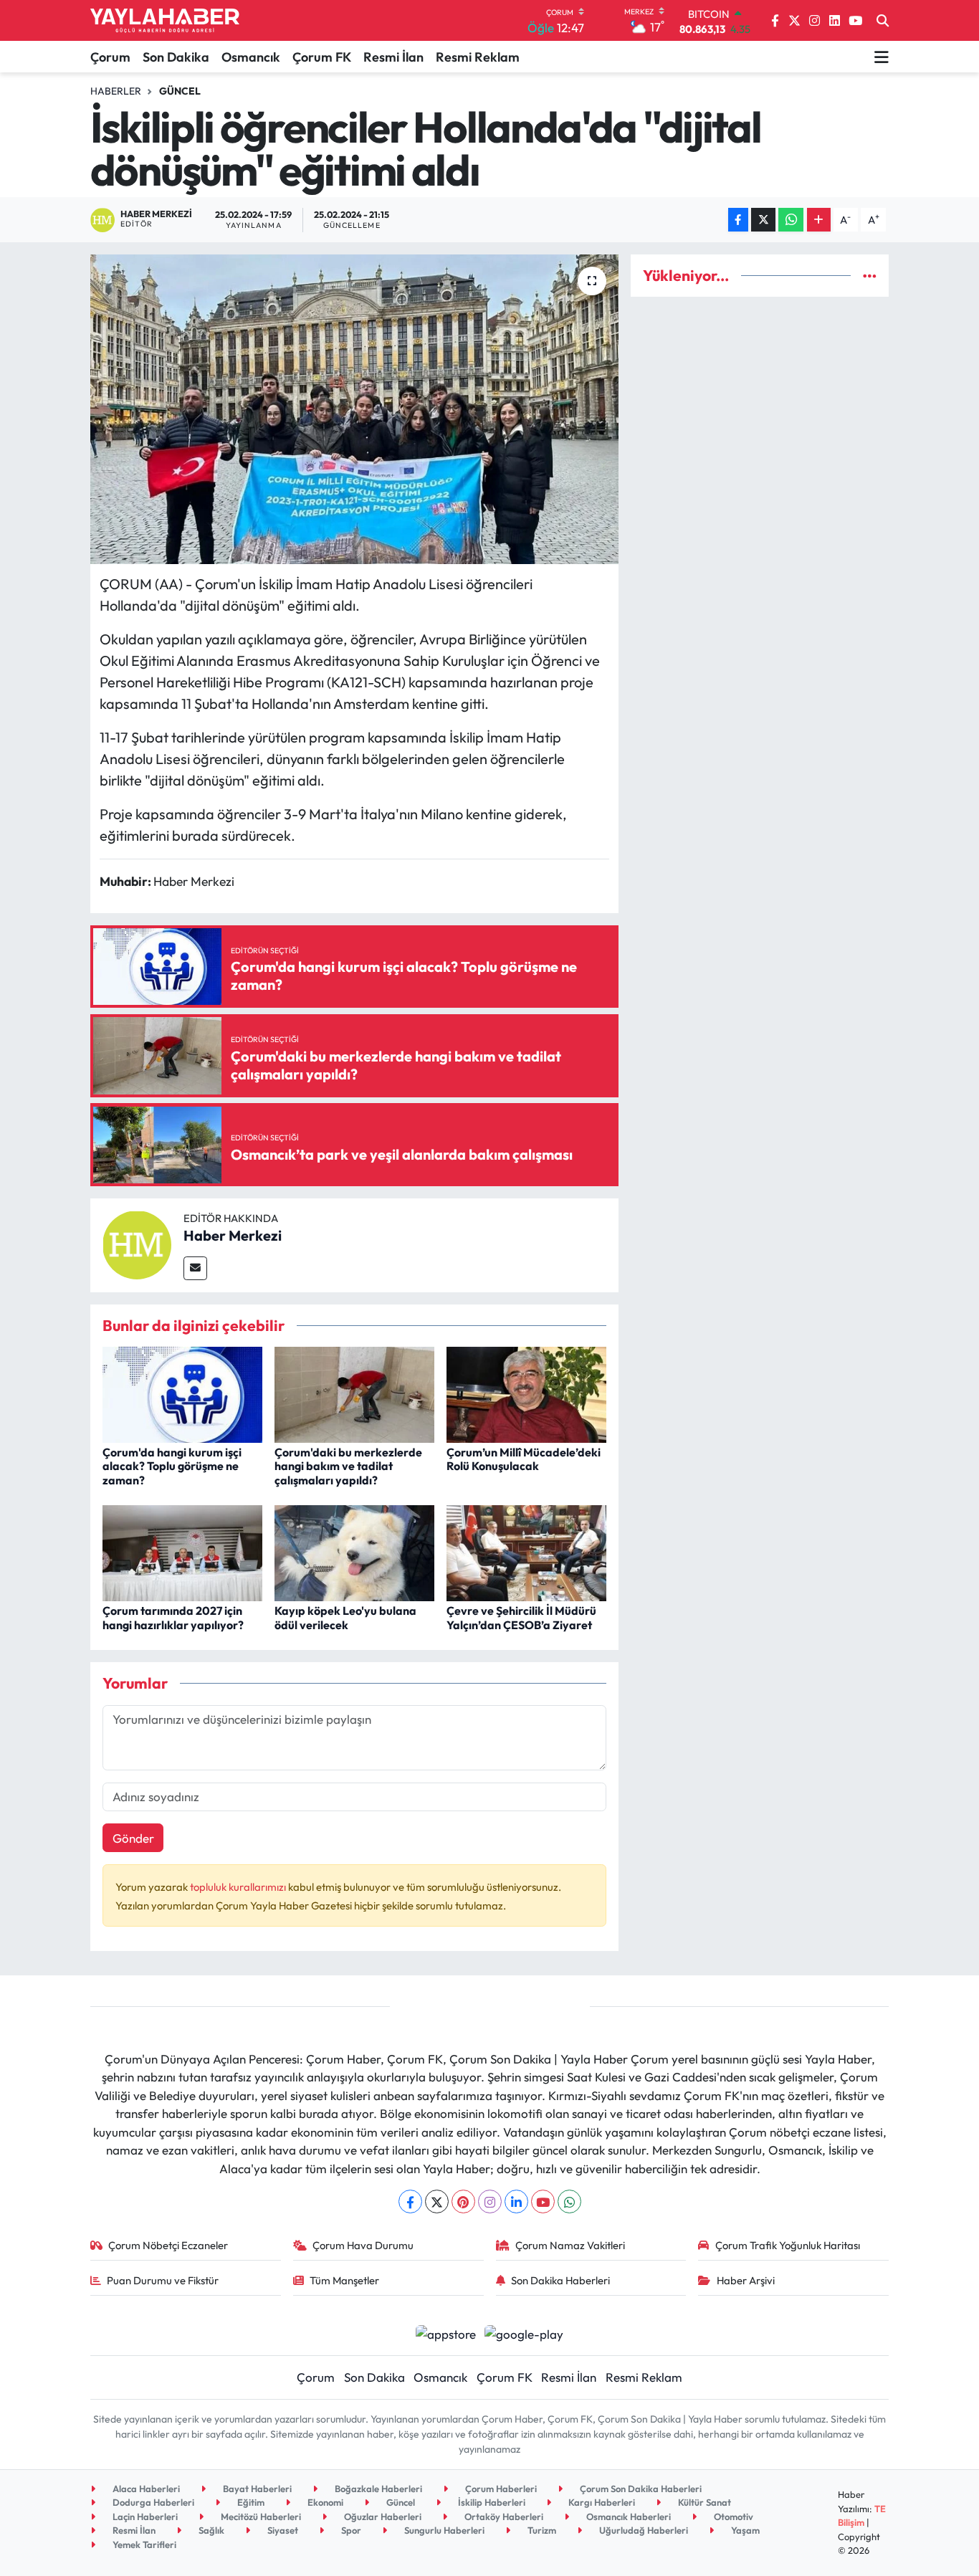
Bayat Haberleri (256, 2489)
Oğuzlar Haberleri (382, 2517)
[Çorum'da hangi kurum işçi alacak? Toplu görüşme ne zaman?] (182, 1393)
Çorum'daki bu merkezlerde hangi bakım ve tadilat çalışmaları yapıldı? (348, 1466)
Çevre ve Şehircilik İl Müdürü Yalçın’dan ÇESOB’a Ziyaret (521, 1617)
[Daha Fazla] (819, 220)
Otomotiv (732, 2517)
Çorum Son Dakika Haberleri (640, 2489)
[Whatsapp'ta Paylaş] (791, 220)
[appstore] (445, 2332)
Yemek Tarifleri (143, 2544)
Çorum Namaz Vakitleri (570, 2245)
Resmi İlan (393, 57)
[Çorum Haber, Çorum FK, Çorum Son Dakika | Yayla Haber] (165, 21)
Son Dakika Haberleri (560, 2280)
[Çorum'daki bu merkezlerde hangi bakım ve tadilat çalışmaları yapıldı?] (354, 1393)
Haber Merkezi (233, 1235)
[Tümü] (870, 276)
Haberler (116, 91)
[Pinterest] (463, 2201)
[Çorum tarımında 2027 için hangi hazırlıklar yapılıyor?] (182, 1551)
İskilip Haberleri (491, 2502)
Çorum (110, 57)
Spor (350, 2530)
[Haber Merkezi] (137, 1243)
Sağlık (210, 2530)
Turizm (541, 2530)
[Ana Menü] (882, 57)
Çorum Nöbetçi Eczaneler (168, 2245)
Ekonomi (324, 2502)
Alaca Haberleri (145, 2489)
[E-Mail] (195, 1268)
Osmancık (251, 57)
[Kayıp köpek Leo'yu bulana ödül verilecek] (354, 1551)
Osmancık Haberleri (627, 2517)
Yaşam (744, 2530)
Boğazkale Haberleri (377, 2489)
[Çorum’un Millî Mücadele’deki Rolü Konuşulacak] (526, 1393)
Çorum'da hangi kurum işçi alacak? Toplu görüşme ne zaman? (172, 1466)
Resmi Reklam (478, 57)
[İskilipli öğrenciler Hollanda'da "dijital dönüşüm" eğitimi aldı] (354, 409)
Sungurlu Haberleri (443, 2530)
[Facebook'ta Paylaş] (738, 220)
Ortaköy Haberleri (503, 2517)
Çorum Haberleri (500, 2489)
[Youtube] (543, 2201)
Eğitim (250, 2502)
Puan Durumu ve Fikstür (163, 2280)
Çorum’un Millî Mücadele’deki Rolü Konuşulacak (524, 1459)
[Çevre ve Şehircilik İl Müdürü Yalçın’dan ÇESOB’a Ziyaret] (526, 1551)
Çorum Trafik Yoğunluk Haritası (788, 2245)
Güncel (180, 91)
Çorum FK (322, 57)
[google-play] (524, 2332)
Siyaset (282, 2530)
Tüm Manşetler (344, 2280)
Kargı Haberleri (601, 2502)
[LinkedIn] (516, 2201)
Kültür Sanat (703, 2502)
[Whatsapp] (569, 2201)
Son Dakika (176, 57)
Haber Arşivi (746, 2280)
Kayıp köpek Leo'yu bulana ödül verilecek (345, 1617)
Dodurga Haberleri (152, 2502)
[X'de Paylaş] (763, 220)
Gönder (133, 1838)
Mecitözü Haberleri (260, 2517)
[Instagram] (490, 2201)
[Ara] (883, 21)
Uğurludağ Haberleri (643, 2530)
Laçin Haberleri (144, 2517)
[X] (437, 2201)
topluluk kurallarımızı (239, 1887)
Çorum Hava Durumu (363, 2245)
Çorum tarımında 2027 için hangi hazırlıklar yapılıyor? (173, 1617)
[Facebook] (410, 2201)
